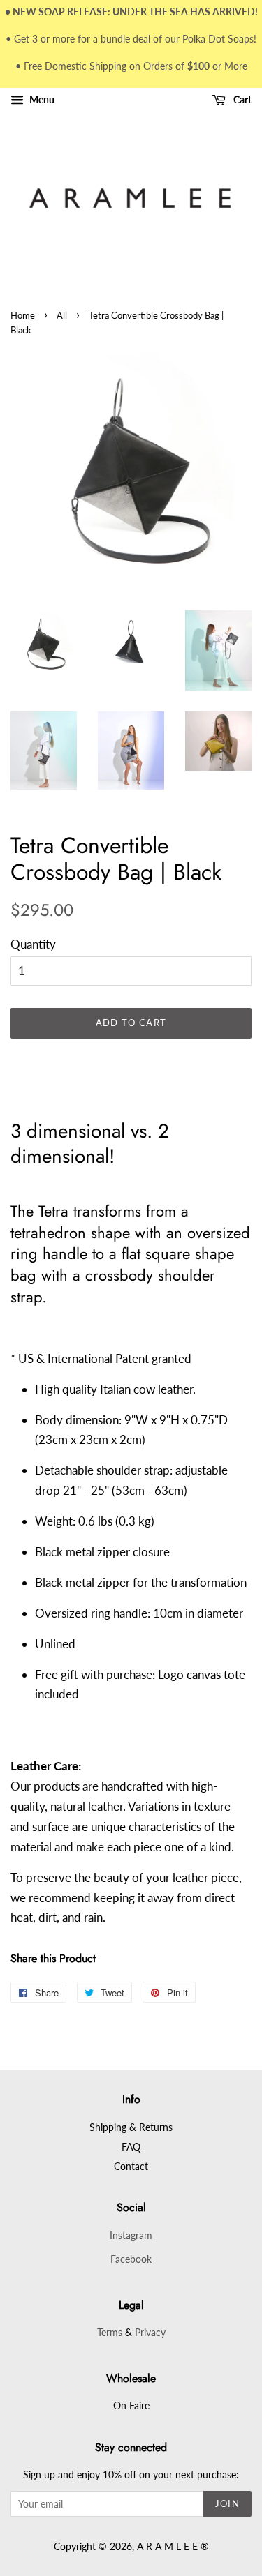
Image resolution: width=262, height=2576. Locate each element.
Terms (110, 2332)
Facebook (131, 2259)
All (62, 315)
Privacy (150, 2332)
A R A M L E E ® (173, 2546)
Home (23, 315)
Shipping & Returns (131, 2127)
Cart (241, 100)
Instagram (131, 2235)
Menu (41, 100)
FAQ (131, 2147)
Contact (131, 2166)
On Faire (131, 2405)
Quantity (33, 944)
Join (227, 2503)
